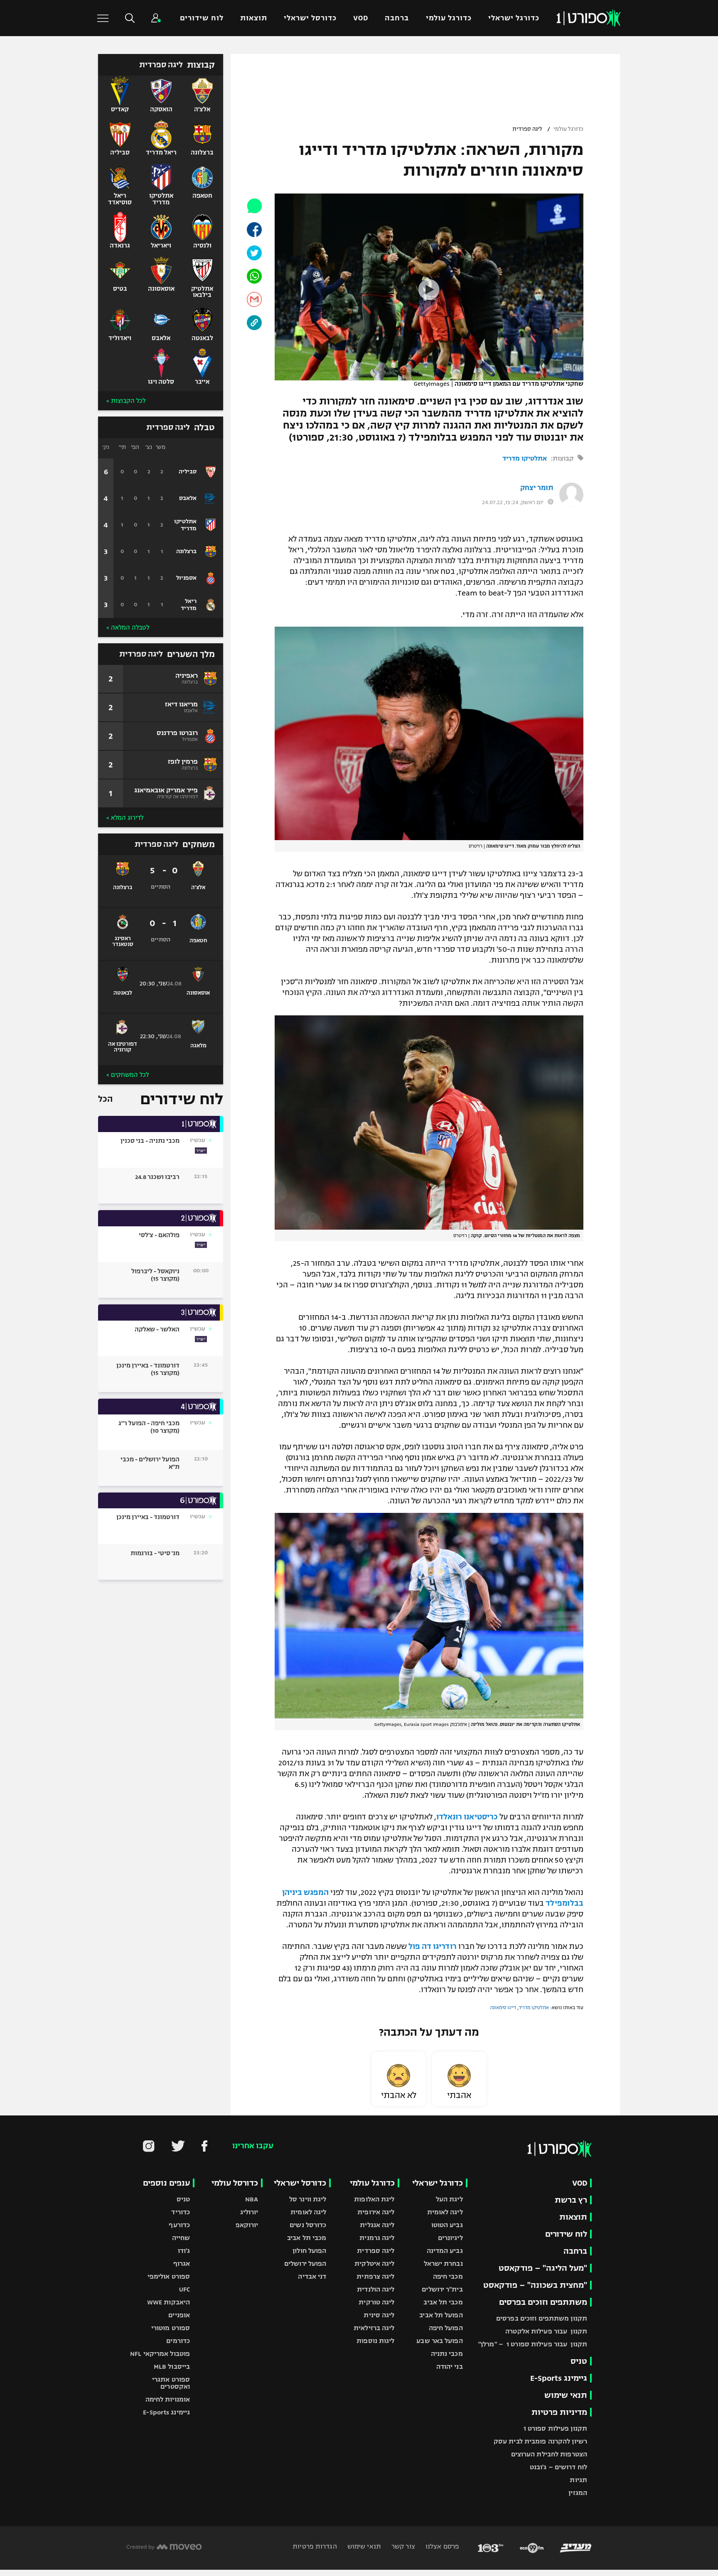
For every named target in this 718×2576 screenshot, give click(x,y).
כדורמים (178, 2341)
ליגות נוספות (375, 2341)
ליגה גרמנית (377, 2238)
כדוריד (181, 2212)
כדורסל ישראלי (310, 18)
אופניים (179, 2315)
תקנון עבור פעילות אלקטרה (546, 2331)
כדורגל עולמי (449, 18)
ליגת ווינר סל (308, 2199)
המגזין (578, 2493)
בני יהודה (450, 2366)
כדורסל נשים (308, 2225)
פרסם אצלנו (441, 2546)
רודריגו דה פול (433, 1946)
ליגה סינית (379, 2315)
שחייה (181, 2238)
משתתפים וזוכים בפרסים (543, 2302)
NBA (252, 2199)
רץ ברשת (571, 2200)
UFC (184, 2289)
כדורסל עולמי (235, 2183)
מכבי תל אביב (443, 2302)
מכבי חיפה (448, 2276)
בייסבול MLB (172, 2366)
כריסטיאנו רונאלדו (467, 1817)
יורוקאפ (247, 2225)
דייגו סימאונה (503, 2007)
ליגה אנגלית (377, 2225)
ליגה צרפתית (375, 2276)
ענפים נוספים (166, 2183)
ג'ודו (184, 2251)
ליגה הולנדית (376, 2289)
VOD (361, 18)
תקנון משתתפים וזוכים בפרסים (542, 2318)
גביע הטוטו (447, 2225)
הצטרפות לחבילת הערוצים (549, 2454)
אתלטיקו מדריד (525, 458)
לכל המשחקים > (128, 1075)
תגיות (578, 2480)
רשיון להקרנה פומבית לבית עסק (540, 2441)
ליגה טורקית (376, 2302)
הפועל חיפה (446, 2328)
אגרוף (182, 2263)
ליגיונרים (450, 2238)
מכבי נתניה (447, 2354)
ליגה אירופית (376, 2212)
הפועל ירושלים (305, 2263)
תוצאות (254, 18)
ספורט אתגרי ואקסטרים (171, 2383)
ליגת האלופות (374, 2199)
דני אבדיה (312, 2276)
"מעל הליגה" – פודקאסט (543, 2268)
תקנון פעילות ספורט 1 (555, 2428)
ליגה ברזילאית (374, 2328)
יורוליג (249, 2212)
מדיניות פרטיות (559, 2412)
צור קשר (402, 2546)
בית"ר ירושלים (442, 2289)
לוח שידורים (202, 18)
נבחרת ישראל (443, 2263)
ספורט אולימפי (169, 2276)
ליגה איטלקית (374, 2263)
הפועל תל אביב (441, 2315)
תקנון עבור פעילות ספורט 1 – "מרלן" (533, 2344)
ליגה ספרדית (527, 129)
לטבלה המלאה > (128, 627)
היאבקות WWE (168, 2302)
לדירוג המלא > (125, 818)
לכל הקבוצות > (126, 401)
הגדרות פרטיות (315, 2546)
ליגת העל (449, 2199)
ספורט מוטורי (171, 2328)
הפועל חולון (309, 2251)
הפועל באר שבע (439, 2341)
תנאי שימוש (566, 2395)
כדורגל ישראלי (514, 18)
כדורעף (179, 2225)
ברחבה (397, 18)
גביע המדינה (445, 2251)
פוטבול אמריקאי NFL (160, 2354)
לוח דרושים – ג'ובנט (558, 2467)
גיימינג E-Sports (559, 2378)
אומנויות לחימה (168, 2399)
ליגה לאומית (445, 2212)
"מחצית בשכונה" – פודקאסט (535, 2285)
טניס (579, 2361)
